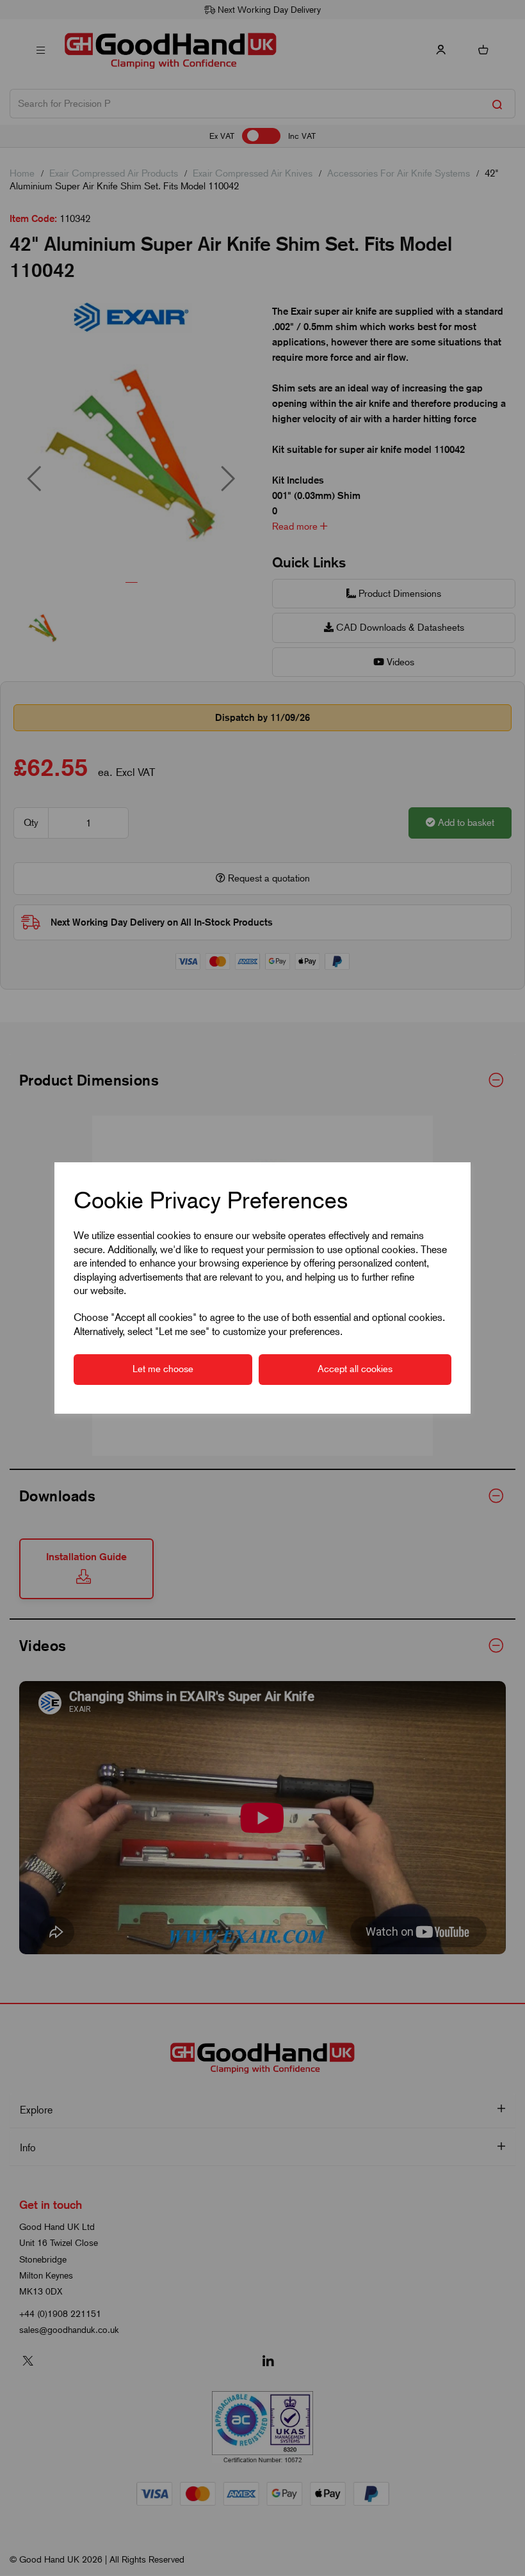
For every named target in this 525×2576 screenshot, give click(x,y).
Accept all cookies (355, 1369)
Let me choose (163, 1369)
